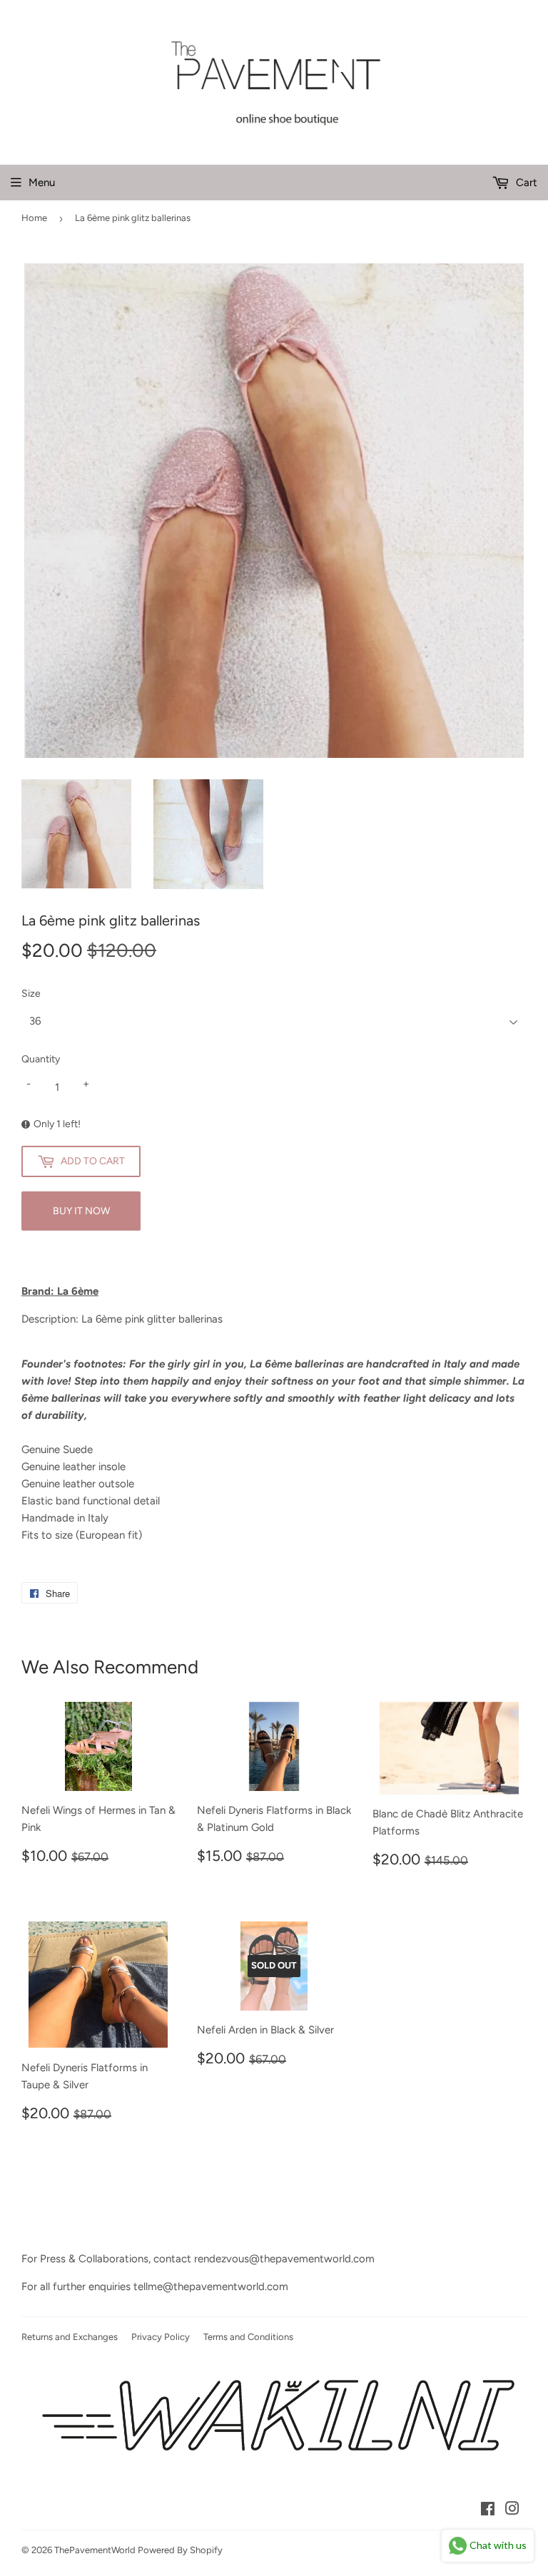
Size (31, 994)
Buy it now (81, 1211)
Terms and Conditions (248, 2337)
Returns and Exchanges (70, 2337)
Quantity (41, 1059)
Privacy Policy (161, 2337)
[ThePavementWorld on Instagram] (512, 2510)
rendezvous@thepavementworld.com (284, 2259)
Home (34, 218)
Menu (42, 183)
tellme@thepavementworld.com (211, 2287)
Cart (525, 183)
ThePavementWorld (95, 2550)
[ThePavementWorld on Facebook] (488, 2510)
